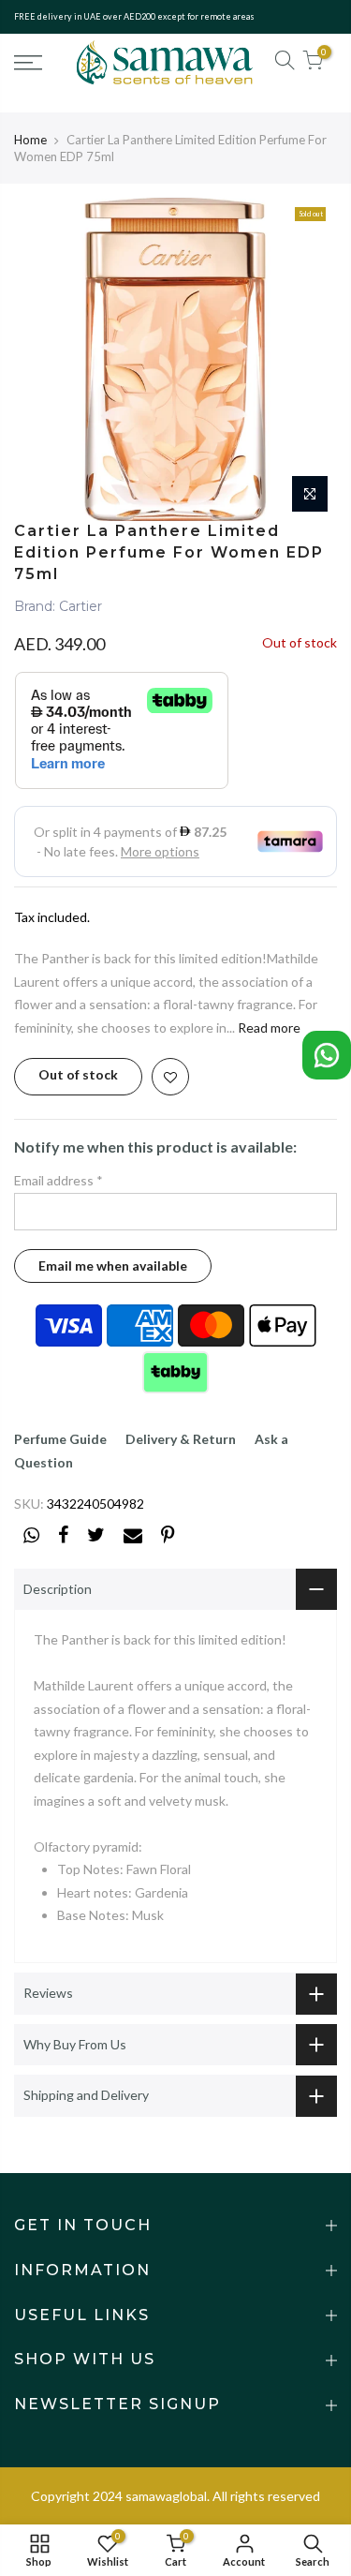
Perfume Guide (60, 1439)
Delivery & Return (181, 1439)
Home (30, 140)
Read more (268, 1027)
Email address (58, 1180)
